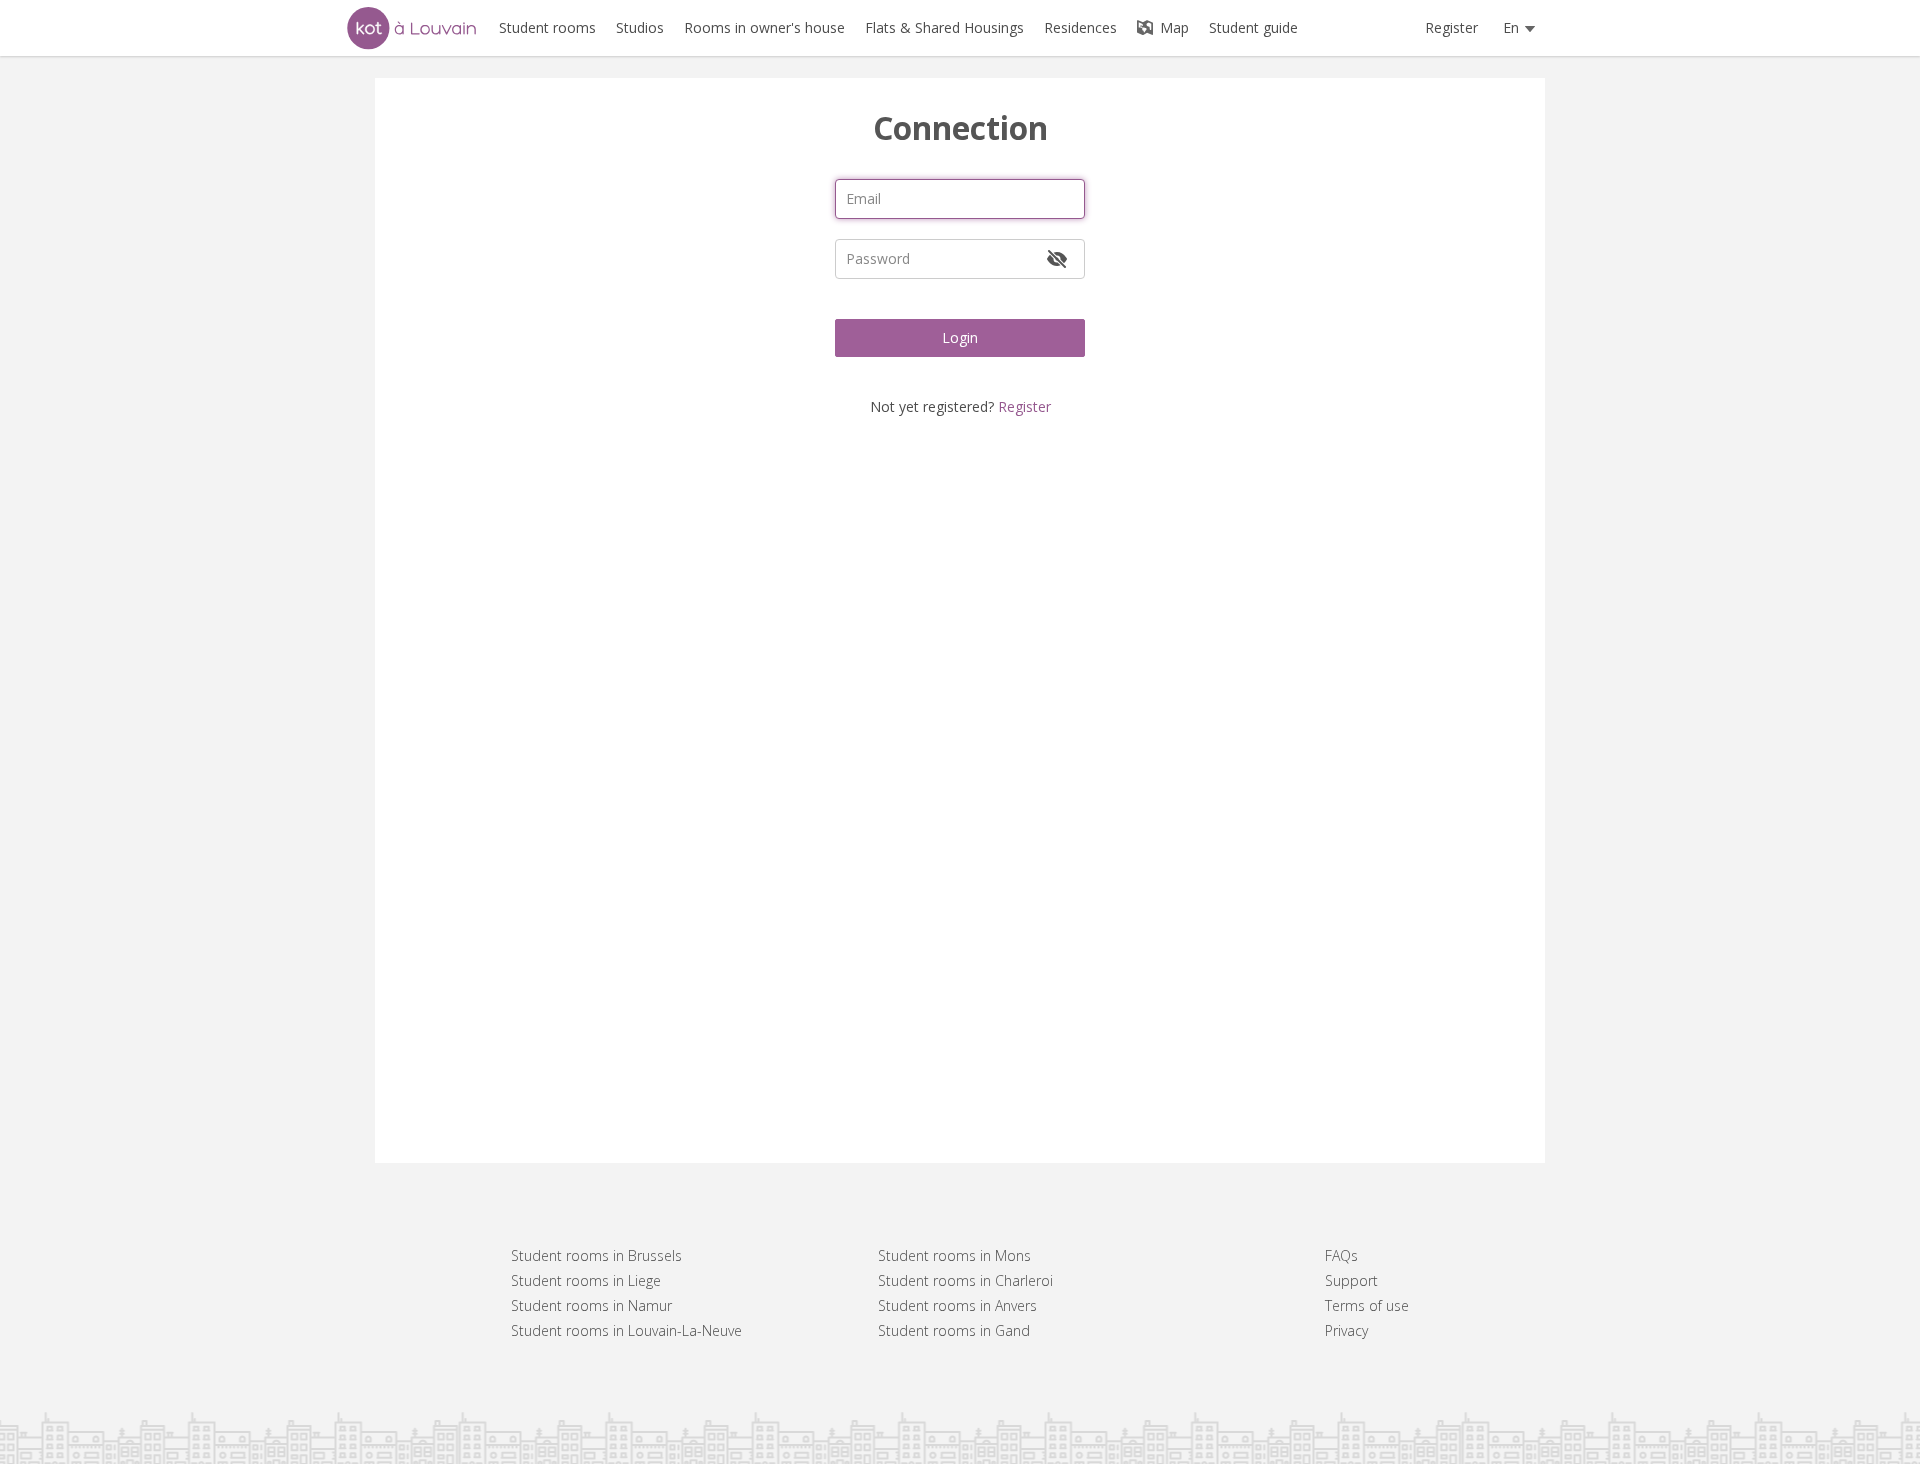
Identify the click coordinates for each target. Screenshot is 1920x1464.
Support (1351, 1280)
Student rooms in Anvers (957, 1305)
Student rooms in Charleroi (965, 1280)
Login (960, 337)
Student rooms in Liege (586, 1280)
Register (1451, 27)
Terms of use (1367, 1305)
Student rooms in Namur (591, 1305)
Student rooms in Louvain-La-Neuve (626, 1330)
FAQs (1341, 1255)
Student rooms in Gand (954, 1330)
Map (1172, 27)
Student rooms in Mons (954, 1255)
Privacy (1346, 1330)
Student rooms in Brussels (596, 1255)
